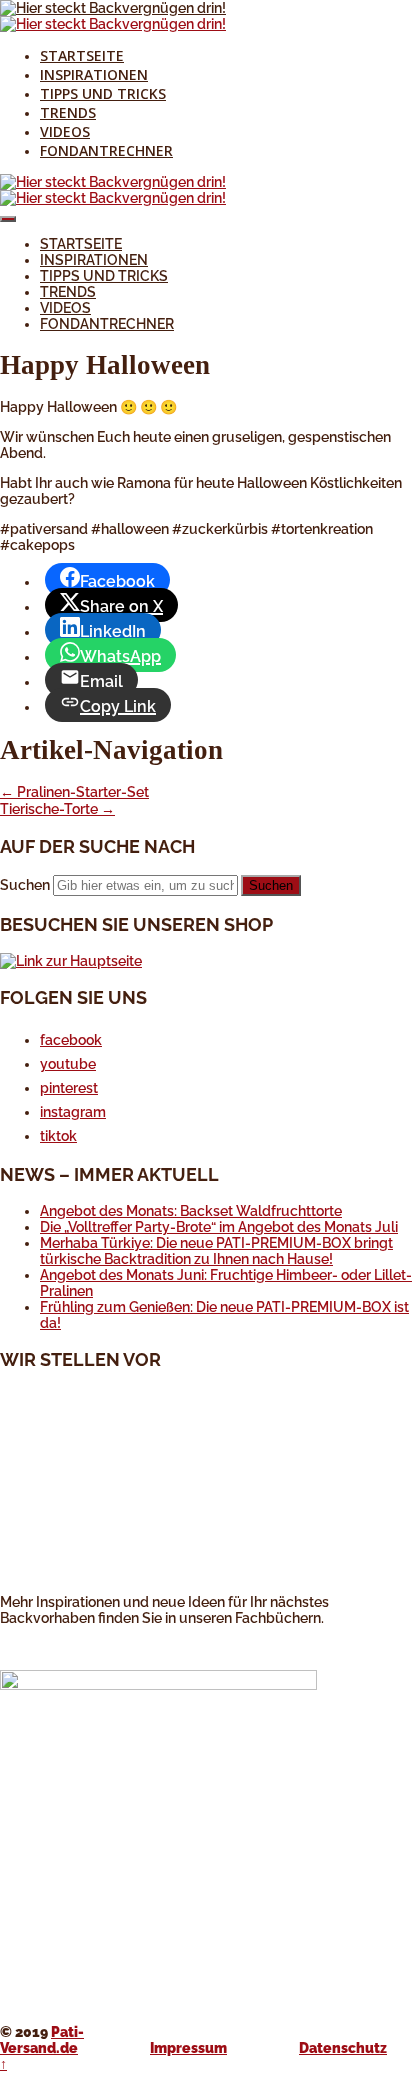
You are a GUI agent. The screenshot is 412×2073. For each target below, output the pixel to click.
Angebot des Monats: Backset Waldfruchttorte (191, 1211)
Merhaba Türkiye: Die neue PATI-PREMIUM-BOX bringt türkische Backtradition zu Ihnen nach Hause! (216, 1251)
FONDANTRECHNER (106, 150)
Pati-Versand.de (42, 2040)
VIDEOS (65, 131)
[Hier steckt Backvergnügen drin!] (113, 8)
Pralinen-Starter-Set (74, 792)
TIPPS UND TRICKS (103, 93)
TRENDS (68, 112)
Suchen (25, 885)
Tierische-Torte (57, 809)
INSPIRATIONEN (94, 74)
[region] (206, 1491)
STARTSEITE (82, 55)
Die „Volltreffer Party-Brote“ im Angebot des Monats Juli (219, 1227)
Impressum (188, 2048)
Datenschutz (343, 2048)
